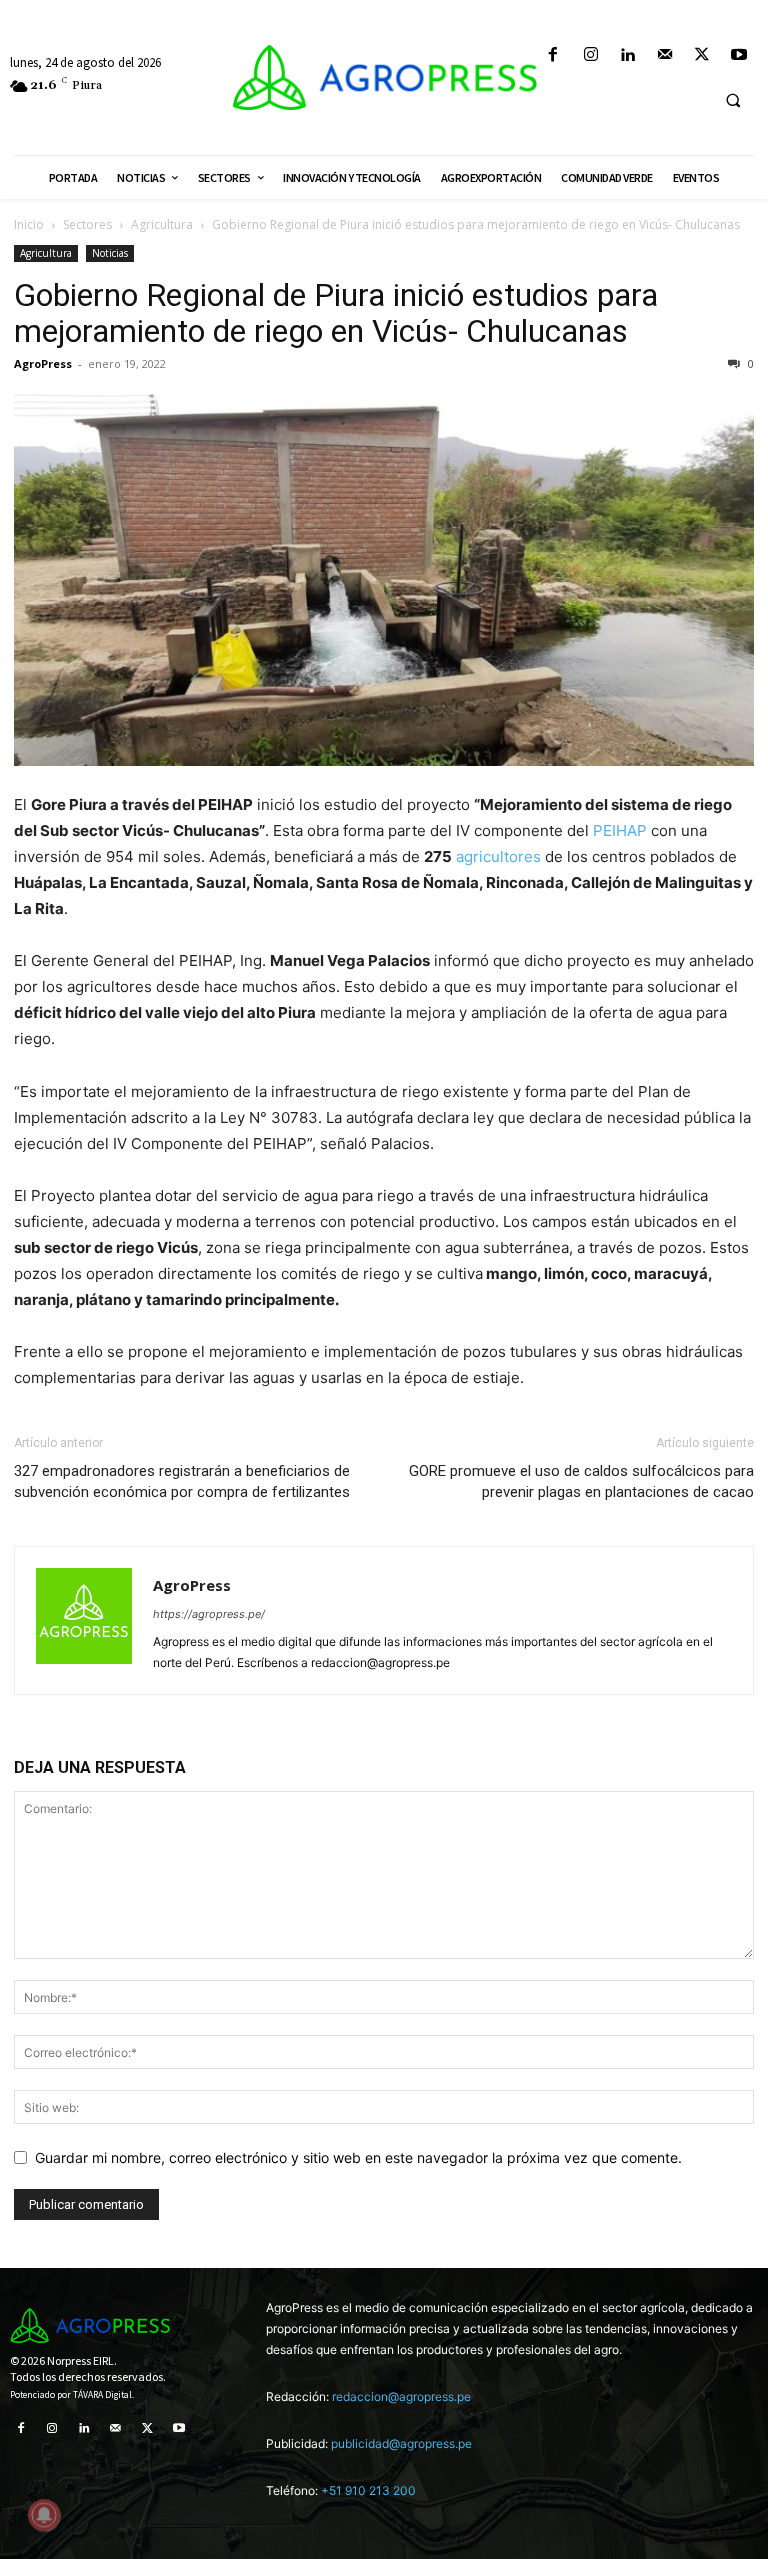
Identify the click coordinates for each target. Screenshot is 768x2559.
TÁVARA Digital (102, 2395)
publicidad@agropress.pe (401, 2443)
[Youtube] (739, 55)
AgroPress (43, 363)
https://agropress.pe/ (209, 1614)
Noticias (110, 253)
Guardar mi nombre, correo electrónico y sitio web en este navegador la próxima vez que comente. (358, 2157)
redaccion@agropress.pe (401, 2396)
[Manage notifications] (44, 2515)
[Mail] (664, 55)
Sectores (87, 224)
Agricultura (162, 224)
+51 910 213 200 (368, 2490)
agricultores (498, 856)
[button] (733, 100)
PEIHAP (622, 830)
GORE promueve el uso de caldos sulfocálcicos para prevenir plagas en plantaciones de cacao (581, 1481)
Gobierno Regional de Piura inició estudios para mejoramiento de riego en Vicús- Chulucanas (336, 313)
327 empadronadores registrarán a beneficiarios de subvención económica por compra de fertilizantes (182, 1481)
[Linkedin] (627, 55)
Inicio (29, 224)
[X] (702, 55)
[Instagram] (590, 55)
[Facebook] (553, 55)
